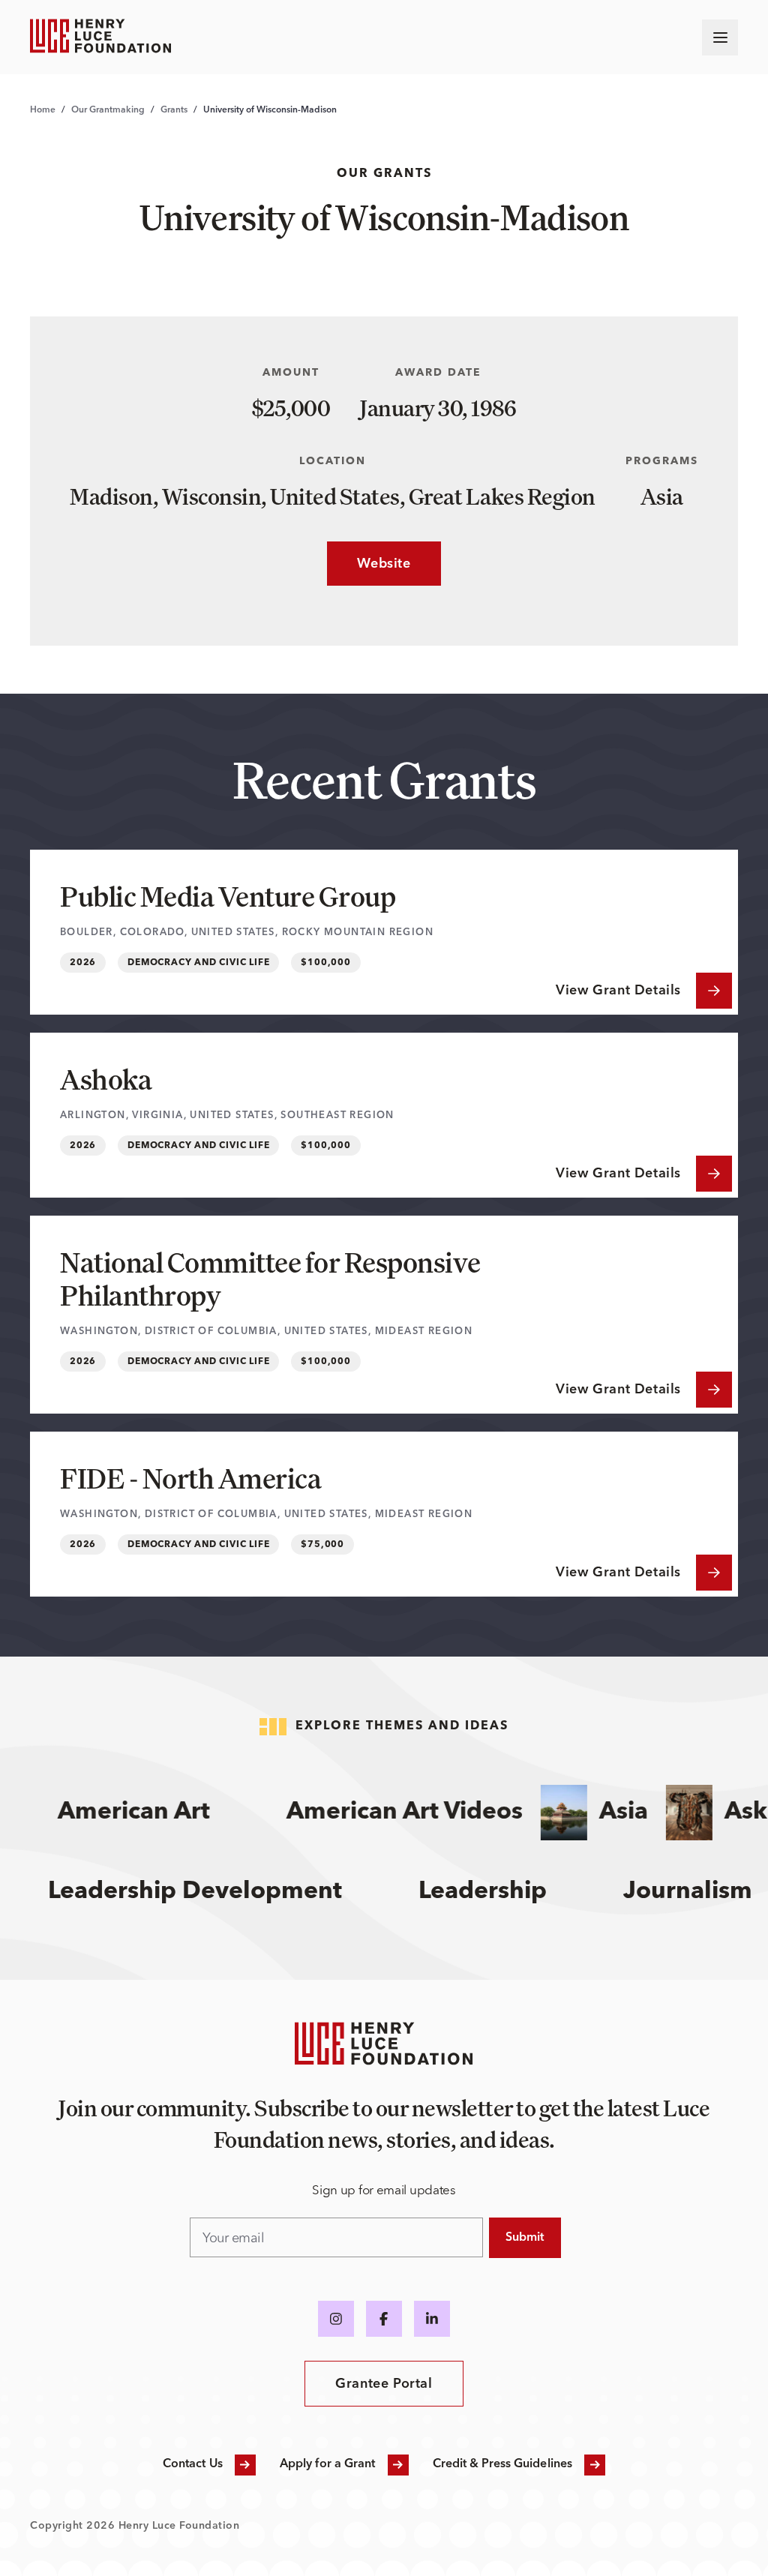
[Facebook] (384, 2319)
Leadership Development (211, 1892)
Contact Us (193, 2464)
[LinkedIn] (432, 2319)
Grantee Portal (384, 2384)
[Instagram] (336, 2319)
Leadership (499, 1892)
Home (43, 110)
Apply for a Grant (328, 2464)
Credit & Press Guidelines (503, 2464)
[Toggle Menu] (720, 37)
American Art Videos (387, 1813)
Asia (606, 1813)
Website (369, 564)
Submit (525, 2238)
